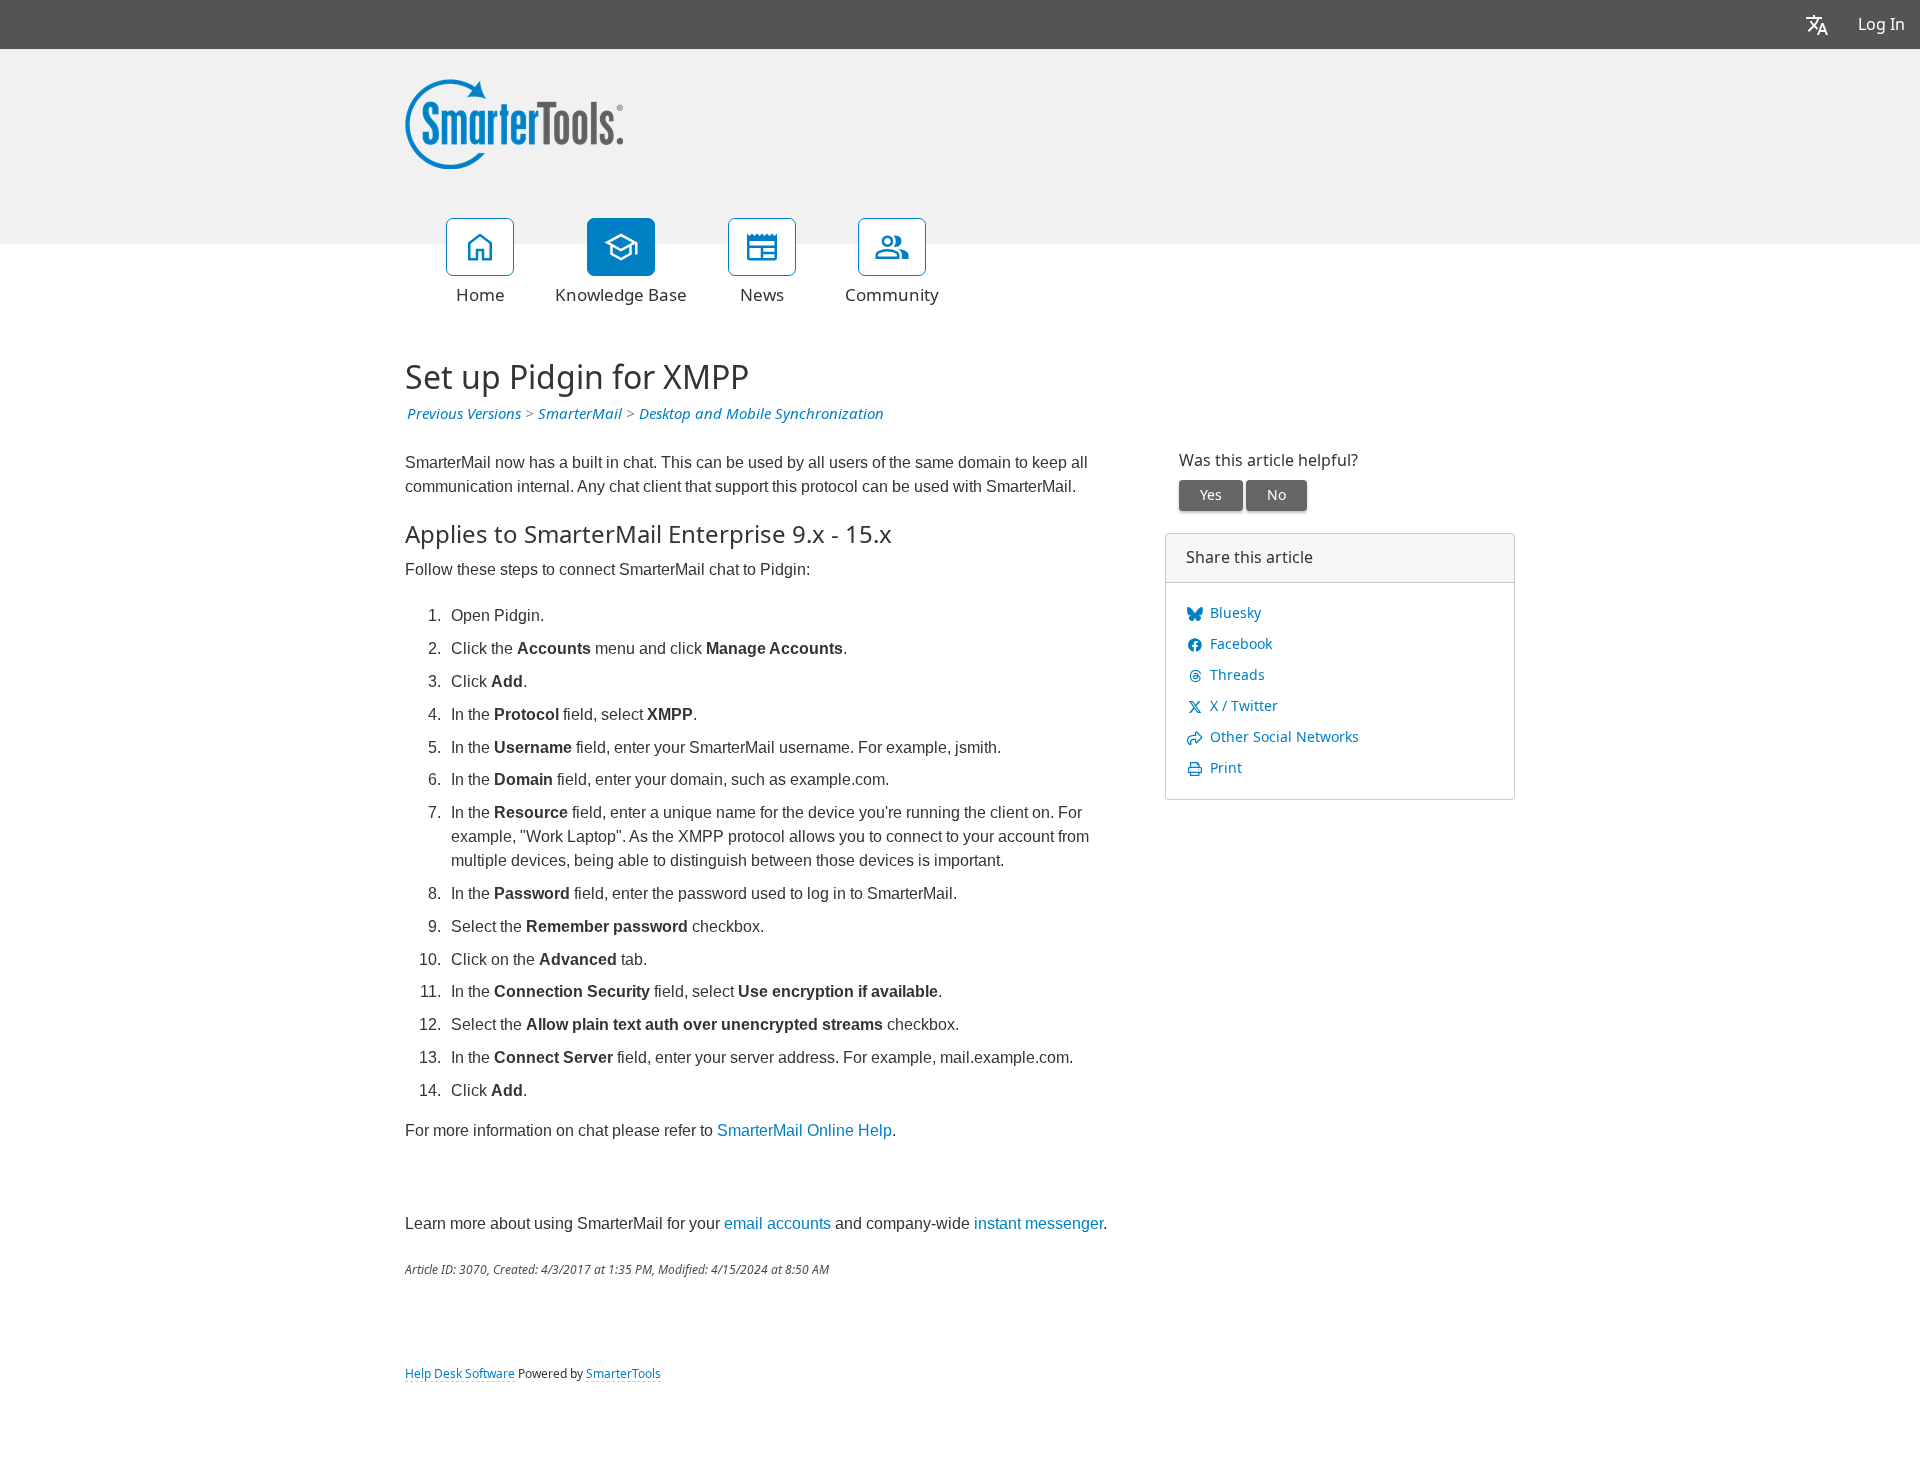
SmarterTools (623, 1374)
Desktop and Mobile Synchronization (761, 414)
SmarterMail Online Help (804, 1130)
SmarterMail (580, 414)
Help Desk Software (460, 1374)
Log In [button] (1881, 24)
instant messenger (1038, 1223)
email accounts (777, 1223)
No (1276, 495)
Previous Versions (464, 414)
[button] (1817, 24)
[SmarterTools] (514, 122)
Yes (1211, 495)
